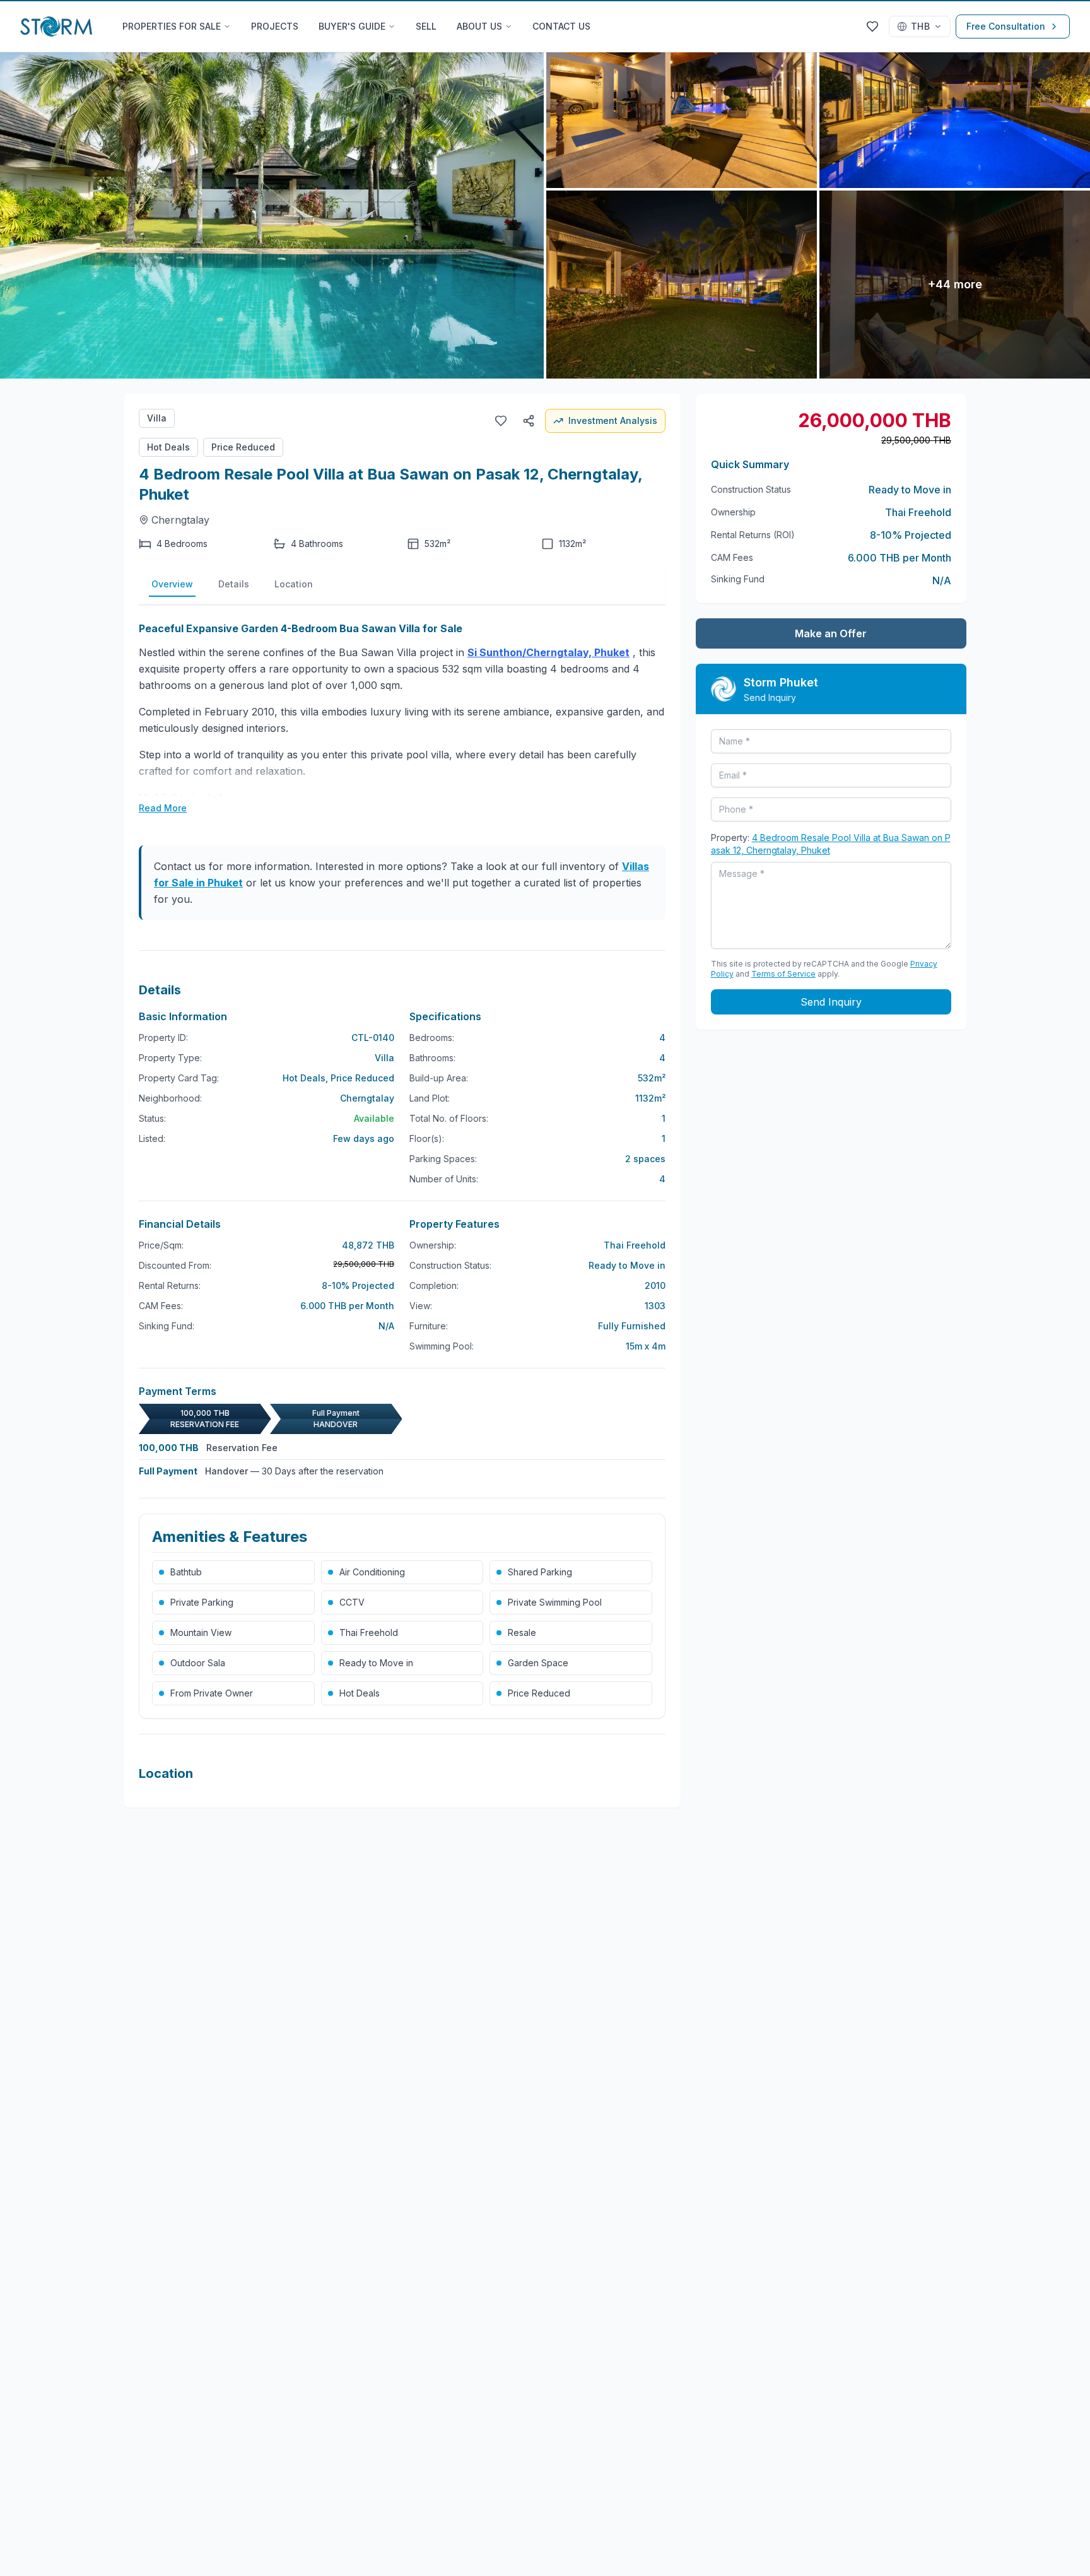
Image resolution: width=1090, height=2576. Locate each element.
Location (294, 584)
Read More (163, 808)
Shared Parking (540, 1572)
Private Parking (202, 1602)
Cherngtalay (180, 520)
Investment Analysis (613, 421)
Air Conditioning (372, 1572)
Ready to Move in (376, 1663)
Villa (157, 418)
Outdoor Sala (198, 1663)
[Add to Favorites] (501, 421)
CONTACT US (561, 26)
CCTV (352, 1602)
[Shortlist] (872, 26)
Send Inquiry (831, 1002)
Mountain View (201, 1632)
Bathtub (186, 1572)
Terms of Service (783, 974)
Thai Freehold (369, 1632)
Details (234, 584)
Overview (172, 584)
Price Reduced (243, 447)
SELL (426, 26)
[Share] (529, 421)
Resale (522, 1632)
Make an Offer (831, 633)
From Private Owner (212, 1693)
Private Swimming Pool (555, 1602)
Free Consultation (1006, 26)
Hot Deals (168, 447)
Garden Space (538, 1663)
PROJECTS (275, 26)
